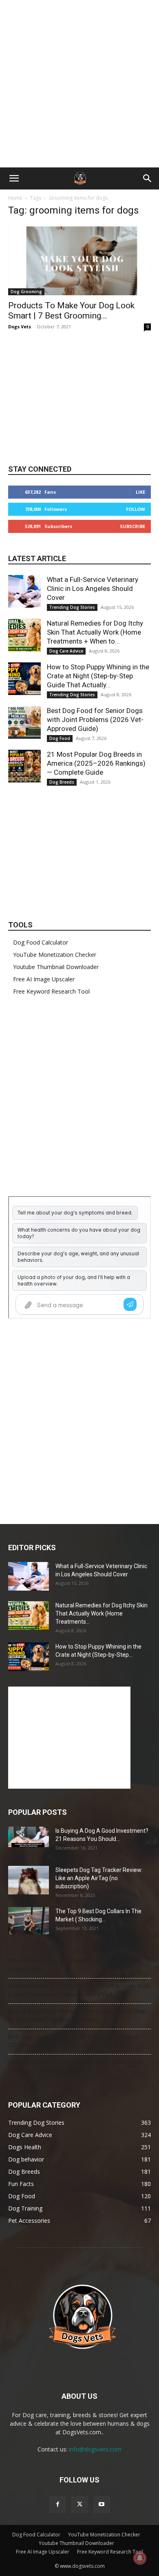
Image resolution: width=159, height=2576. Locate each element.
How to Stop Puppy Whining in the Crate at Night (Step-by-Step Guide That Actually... (98, 676)
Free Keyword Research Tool (51, 991)
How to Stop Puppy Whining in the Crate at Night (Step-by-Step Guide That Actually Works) (78, 2016)
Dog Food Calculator (41, 942)
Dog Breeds (62, 782)
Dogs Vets (20, 326)
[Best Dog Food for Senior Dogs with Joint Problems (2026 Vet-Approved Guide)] (24, 722)
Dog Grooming (26, 292)
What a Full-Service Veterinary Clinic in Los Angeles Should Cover (93, 588)
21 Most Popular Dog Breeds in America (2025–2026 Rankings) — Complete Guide (96, 763)
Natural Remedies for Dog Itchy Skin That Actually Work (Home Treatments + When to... (95, 632)
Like (140, 492)
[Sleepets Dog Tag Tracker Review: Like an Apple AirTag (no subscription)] (29, 1880)
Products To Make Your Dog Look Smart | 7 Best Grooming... (71, 311)
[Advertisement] (79, 84)
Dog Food (60, 738)
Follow (136, 509)
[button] (14, 178)
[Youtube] (102, 2505)
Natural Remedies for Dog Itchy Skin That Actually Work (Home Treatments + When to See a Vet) (79, 1990)
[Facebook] (57, 2505)
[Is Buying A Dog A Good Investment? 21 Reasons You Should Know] (29, 1837)
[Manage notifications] (140, 2558)
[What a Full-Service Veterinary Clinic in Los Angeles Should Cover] (24, 591)
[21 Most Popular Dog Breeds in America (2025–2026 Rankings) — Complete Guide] (24, 766)
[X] (79, 2505)
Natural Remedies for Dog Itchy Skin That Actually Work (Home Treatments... (102, 1613)
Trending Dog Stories (72, 607)
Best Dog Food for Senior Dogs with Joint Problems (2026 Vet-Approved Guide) (95, 720)
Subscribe (132, 526)
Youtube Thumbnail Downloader (56, 967)
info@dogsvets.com (95, 2449)
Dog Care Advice (66, 651)
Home (15, 198)
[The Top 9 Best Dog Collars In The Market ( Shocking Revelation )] (29, 1921)
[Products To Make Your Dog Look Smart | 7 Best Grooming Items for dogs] (79, 260)
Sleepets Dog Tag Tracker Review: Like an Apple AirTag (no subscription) (99, 1878)
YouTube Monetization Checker (55, 955)
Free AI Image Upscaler (44, 979)
